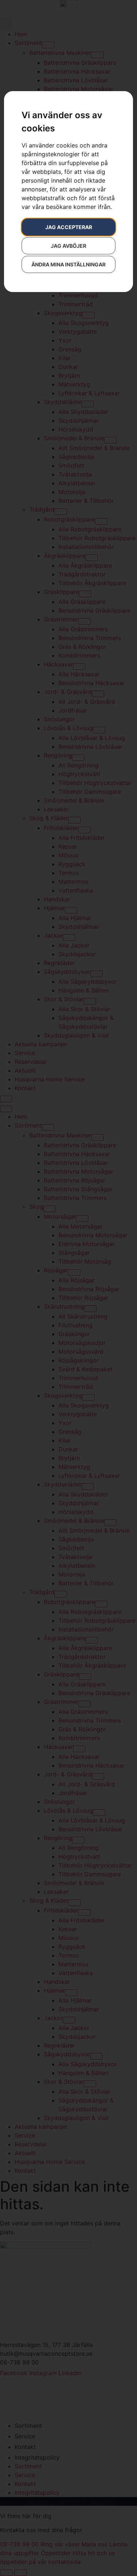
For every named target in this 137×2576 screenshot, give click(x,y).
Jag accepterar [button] (69, 227)
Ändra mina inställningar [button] (68, 264)
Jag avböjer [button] (68, 246)
